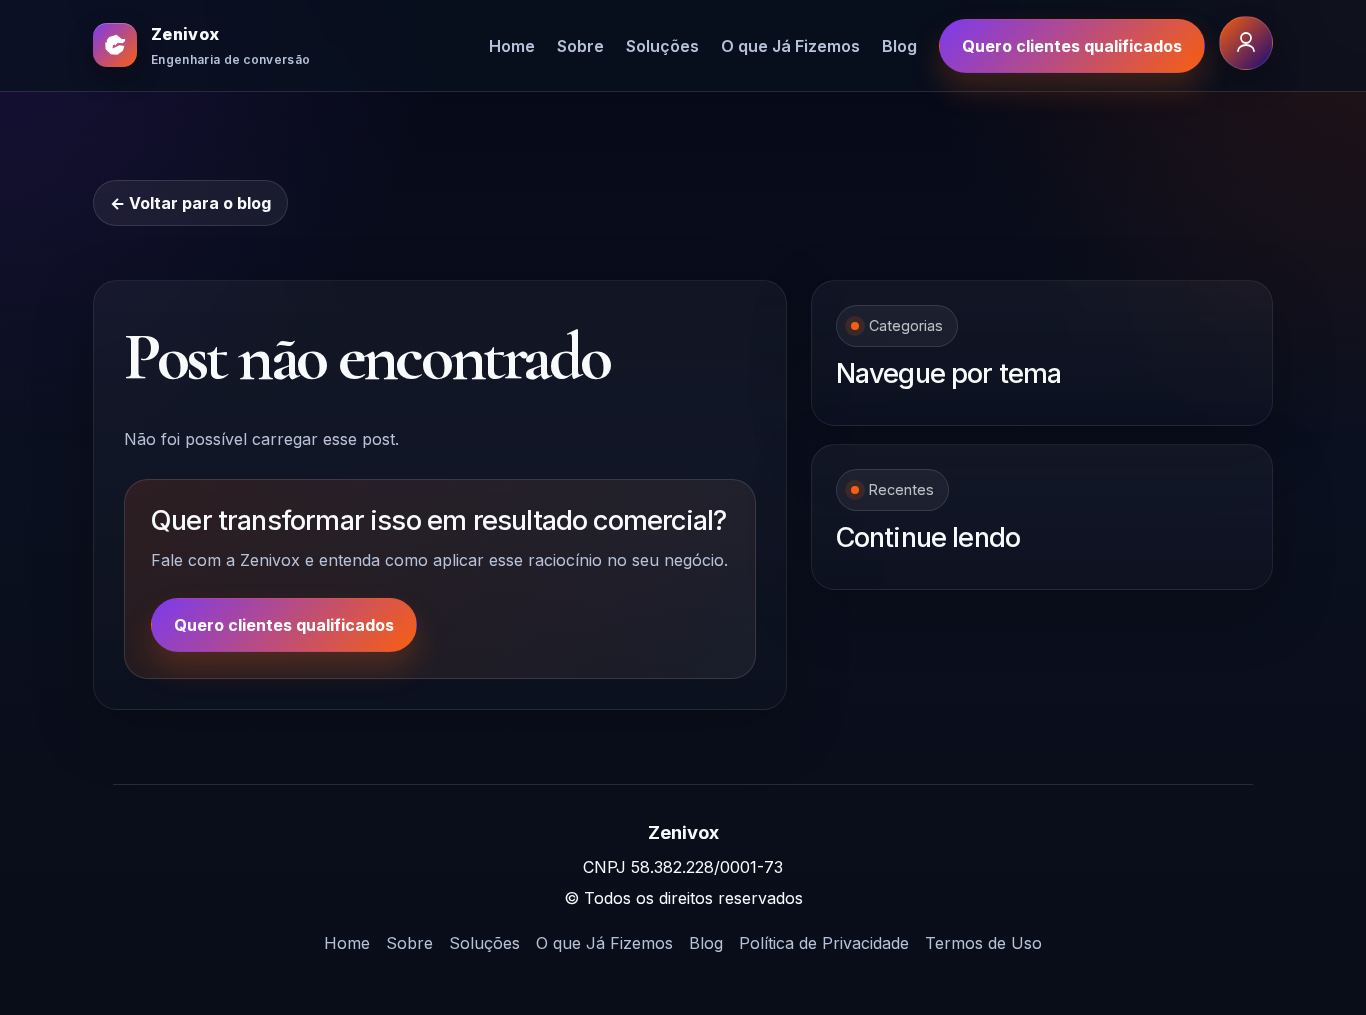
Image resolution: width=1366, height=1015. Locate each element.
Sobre (580, 46)
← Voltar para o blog (190, 203)
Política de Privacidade (824, 943)
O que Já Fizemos (790, 46)
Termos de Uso (983, 943)
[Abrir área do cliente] (1246, 43)
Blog (899, 46)
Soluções (662, 46)
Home (512, 46)
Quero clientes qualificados (1072, 46)
